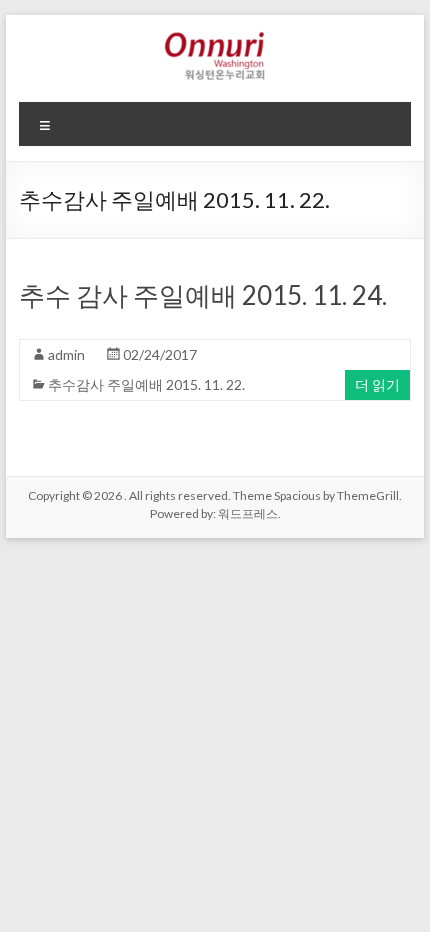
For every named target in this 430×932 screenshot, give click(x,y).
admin (66, 354)
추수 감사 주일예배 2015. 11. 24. (203, 295)
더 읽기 (377, 384)
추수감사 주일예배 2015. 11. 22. (146, 384)
